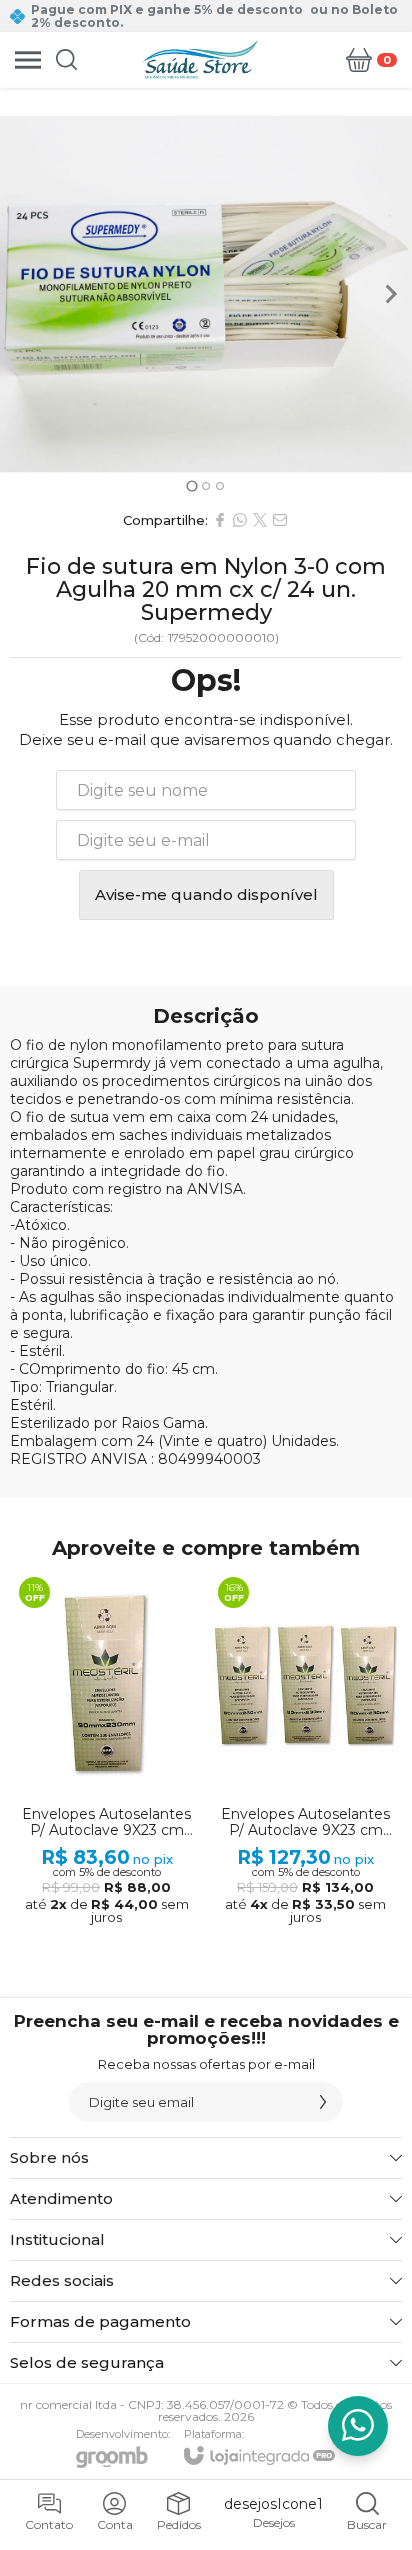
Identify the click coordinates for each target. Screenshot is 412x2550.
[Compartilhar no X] (260, 520)
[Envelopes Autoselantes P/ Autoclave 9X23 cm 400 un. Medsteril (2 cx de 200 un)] (106, 1750)
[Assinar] (323, 2102)
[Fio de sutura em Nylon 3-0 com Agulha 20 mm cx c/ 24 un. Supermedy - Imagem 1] (206, 294)
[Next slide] (390, 294)
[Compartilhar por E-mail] (280, 520)
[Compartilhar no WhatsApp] (240, 520)
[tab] (191, 485)
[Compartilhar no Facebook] (220, 520)
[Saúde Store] (200, 59)
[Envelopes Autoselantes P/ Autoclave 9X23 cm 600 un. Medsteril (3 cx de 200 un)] (305, 1750)
